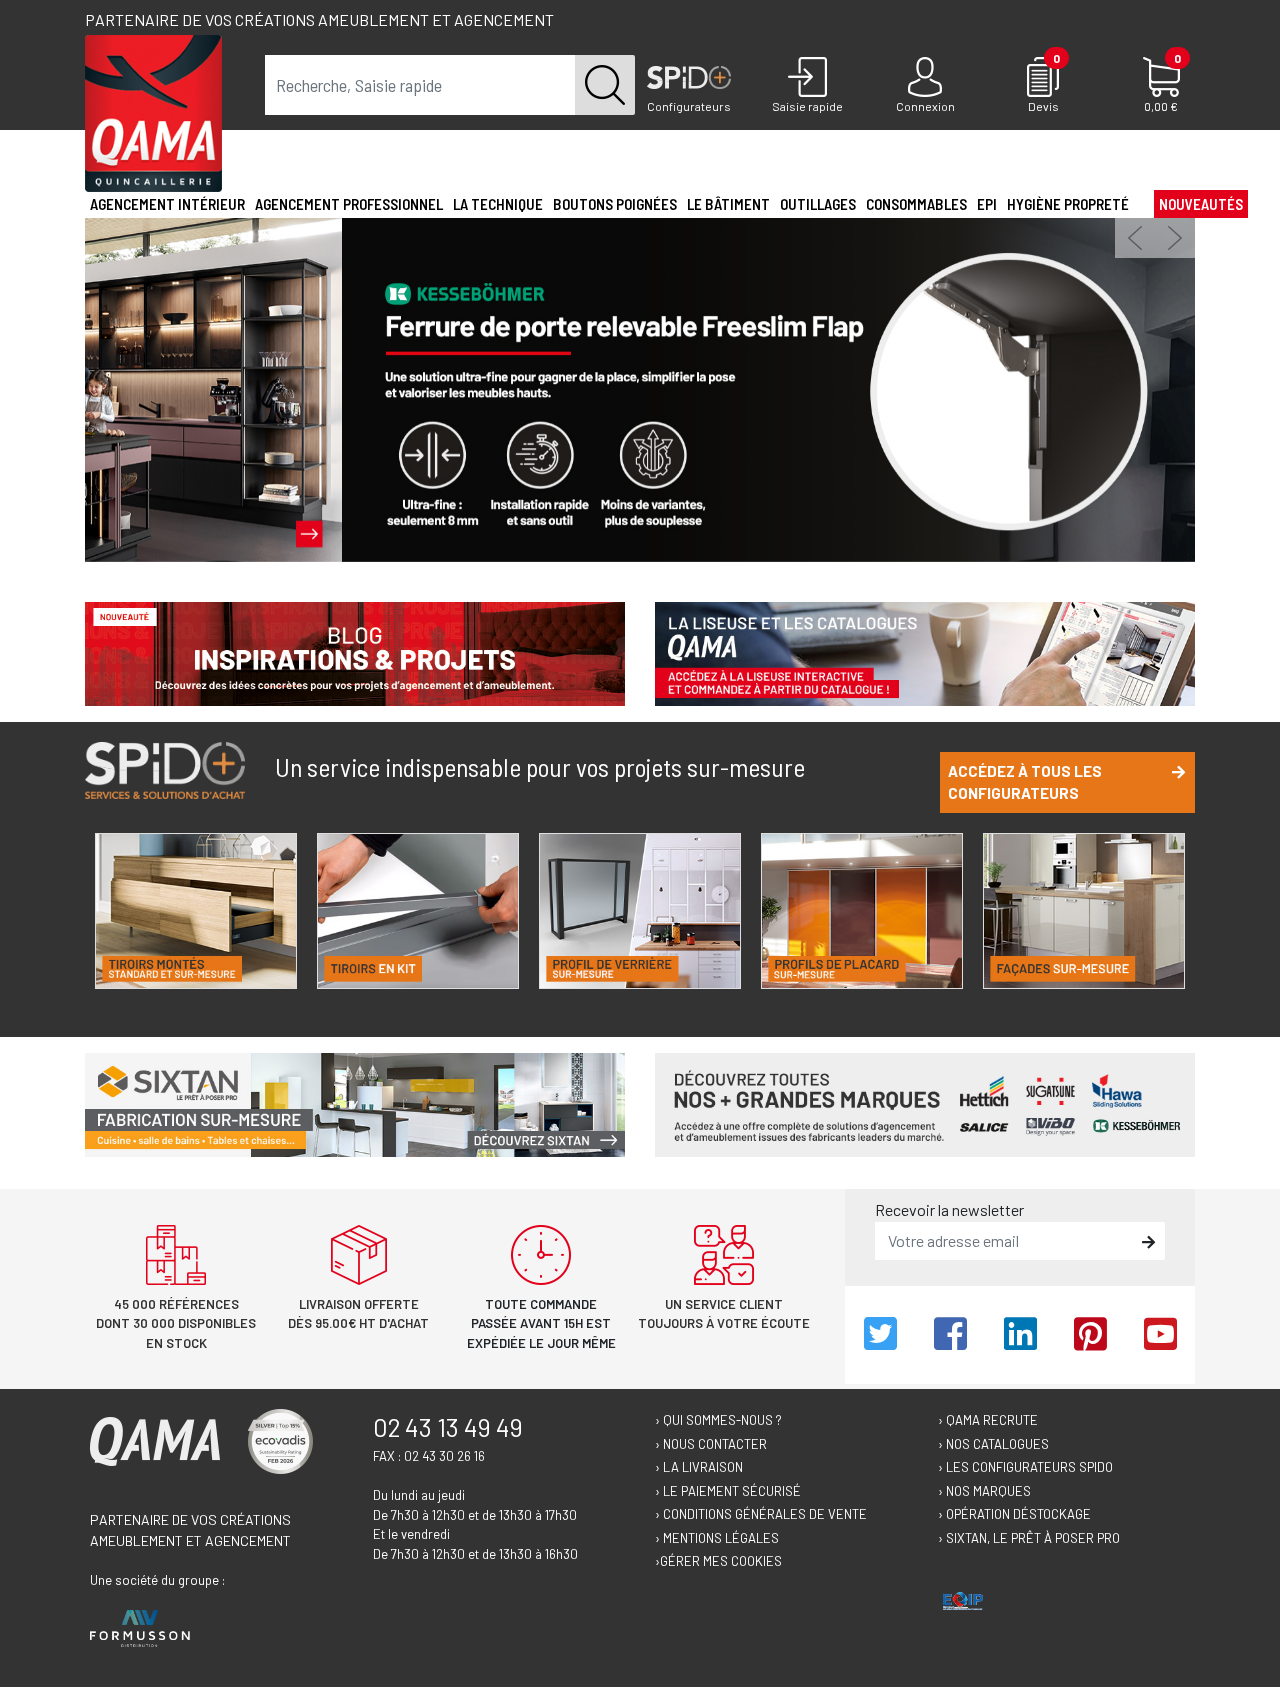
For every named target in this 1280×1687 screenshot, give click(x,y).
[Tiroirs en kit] (418, 911)
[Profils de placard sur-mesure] (862, 911)
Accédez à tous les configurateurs (1025, 782)
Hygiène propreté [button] (1068, 204)
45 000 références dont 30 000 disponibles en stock (176, 1323)
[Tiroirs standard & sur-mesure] (196, 911)
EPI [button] (987, 204)
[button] (1135, 238)
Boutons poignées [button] (615, 204)
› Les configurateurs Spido (1025, 1467)
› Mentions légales (717, 1538)
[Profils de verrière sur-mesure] (640, 911)
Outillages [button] (818, 204)
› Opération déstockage (1014, 1514)
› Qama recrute (988, 1420)
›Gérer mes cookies (718, 1561)
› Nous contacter (711, 1444)
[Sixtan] (355, 1102)
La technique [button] (498, 204)
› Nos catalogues (993, 1444)
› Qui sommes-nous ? (718, 1420)
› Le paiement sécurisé (728, 1491)
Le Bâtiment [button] (728, 204)
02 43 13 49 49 (448, 1427)
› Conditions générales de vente (761, 1514)
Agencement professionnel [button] (349, 204)
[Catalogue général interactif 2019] (925, 651)
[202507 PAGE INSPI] (355, 651)
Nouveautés (1201, 204)
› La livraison (699, 1467)
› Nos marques (984, 1491)
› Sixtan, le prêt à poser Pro (1029, 1538)
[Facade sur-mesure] (1084, 911)
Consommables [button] (916, 204)
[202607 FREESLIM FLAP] (640, 387)
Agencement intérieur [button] (167, 204)
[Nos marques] (925, 1102)
